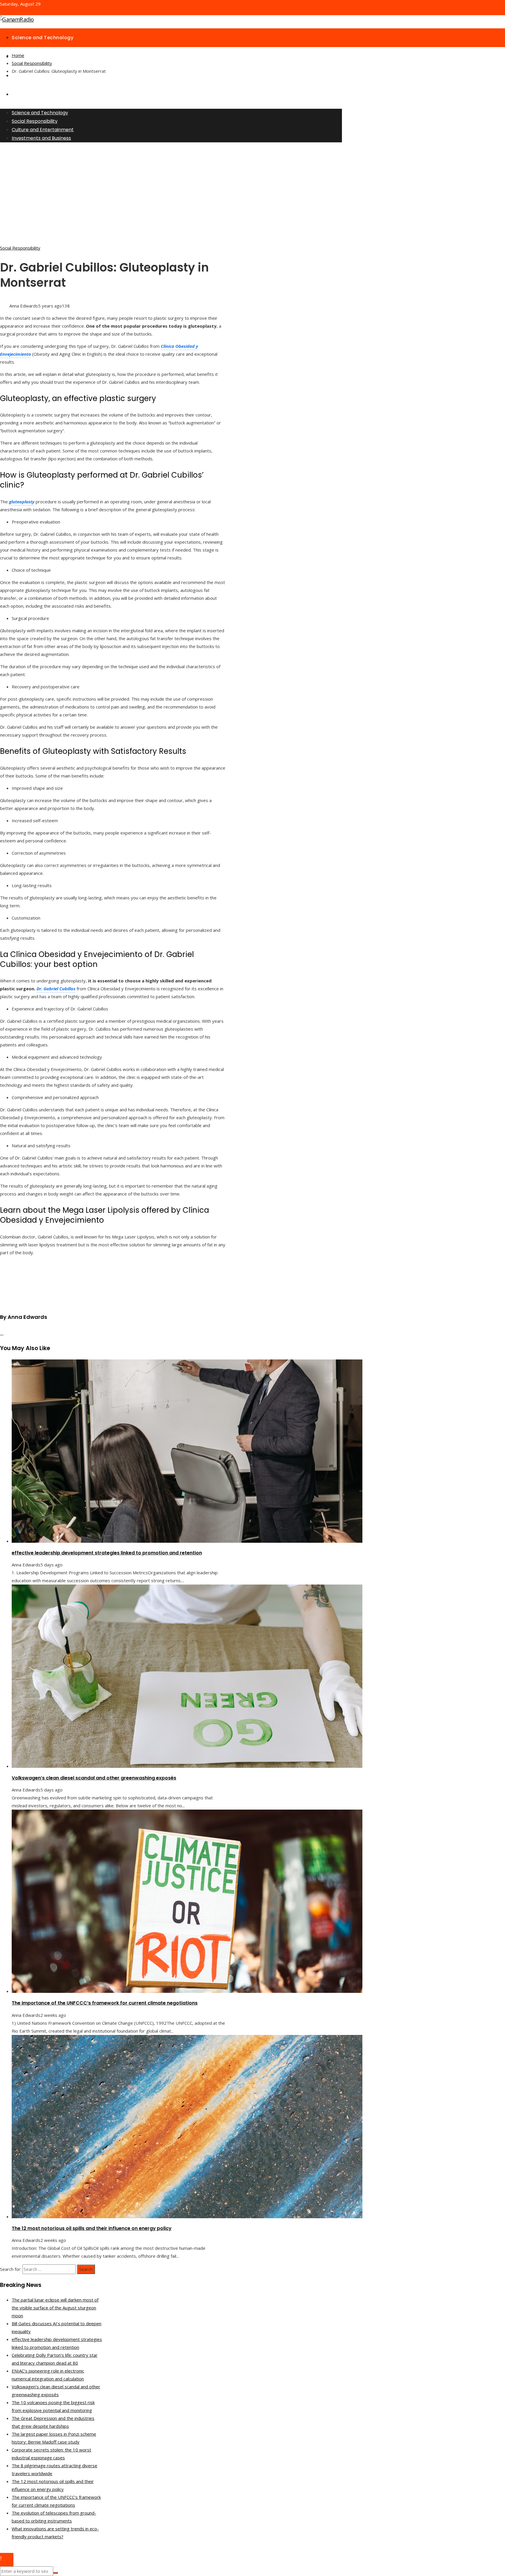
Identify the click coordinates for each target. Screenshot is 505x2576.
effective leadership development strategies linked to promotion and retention (107, 1553)
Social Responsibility (20, 248)
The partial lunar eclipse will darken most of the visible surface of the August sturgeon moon (55, 2308)
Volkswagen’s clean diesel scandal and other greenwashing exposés (94, 1778)
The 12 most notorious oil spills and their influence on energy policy (92, 2228)
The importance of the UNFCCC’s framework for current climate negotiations (105, 2003)
